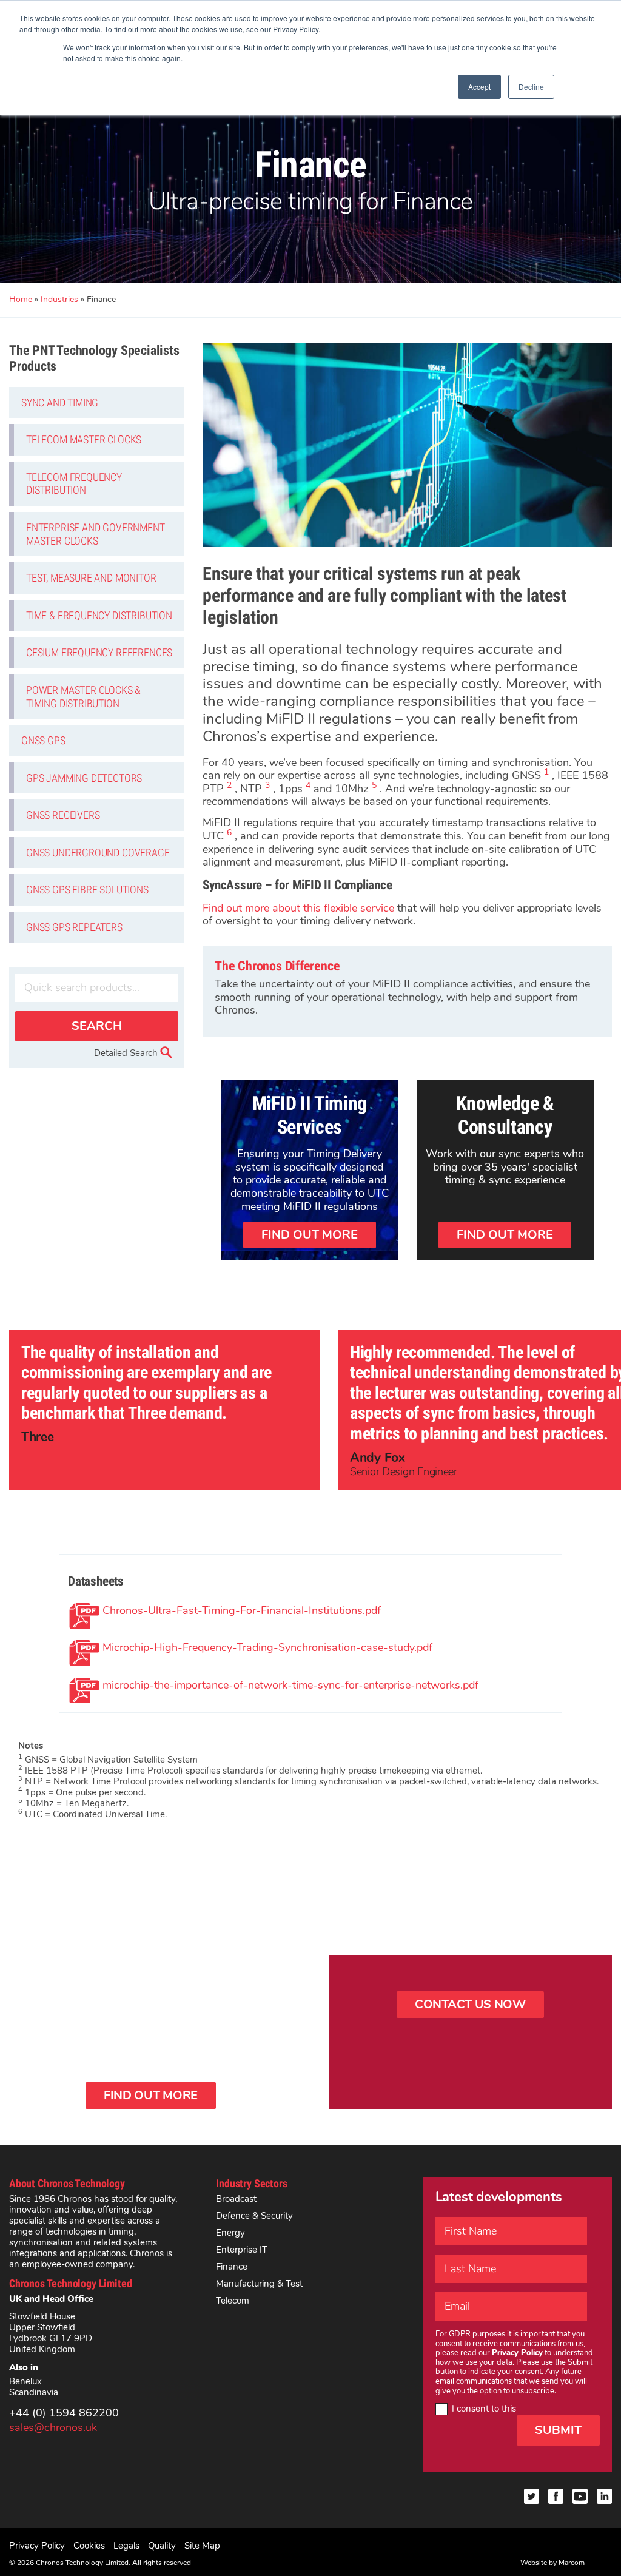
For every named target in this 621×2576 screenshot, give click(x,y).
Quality (162, 2546)
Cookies (89, 2546)
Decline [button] (531, 86)
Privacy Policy (37, 2546)
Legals (126, 2546)
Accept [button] (479, 86)
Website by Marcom (552, 2563)
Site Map (202, 2546)
